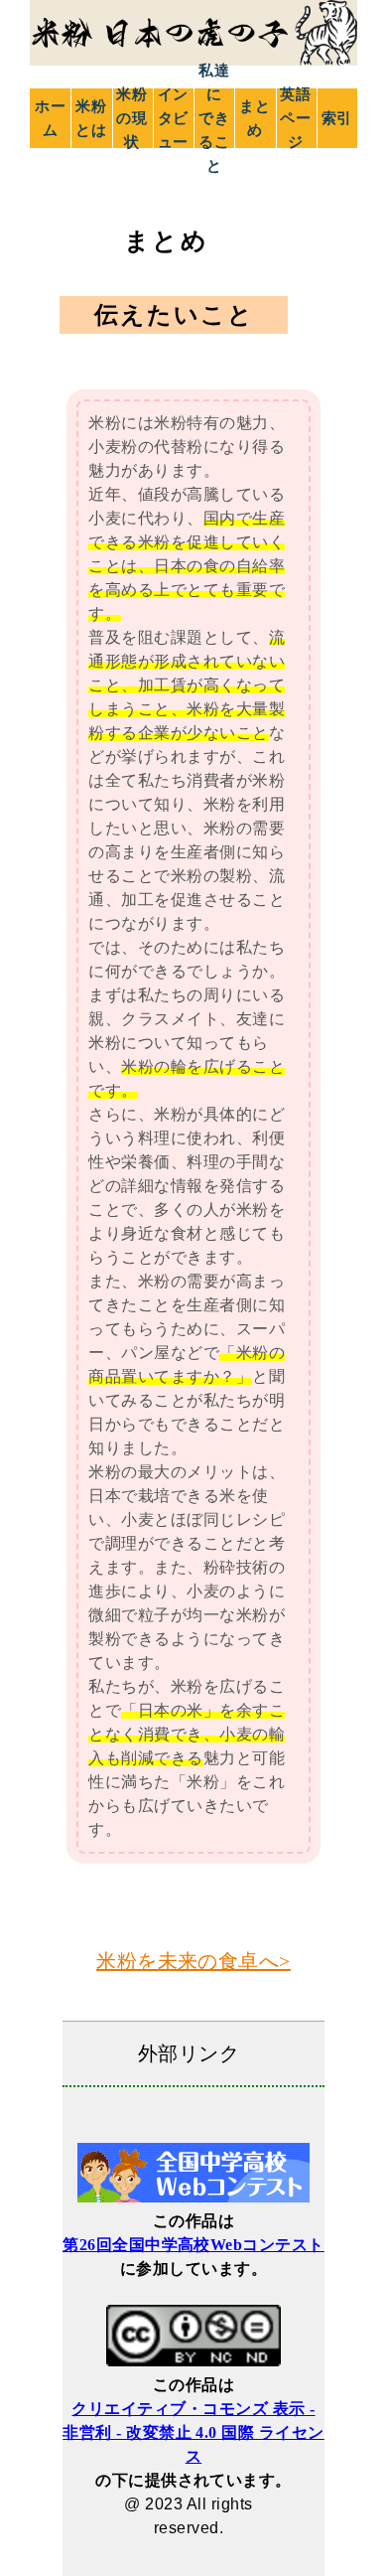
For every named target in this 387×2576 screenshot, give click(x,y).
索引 (337, 118)
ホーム (51, 118)
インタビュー (174, 118)
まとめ (255, 118)
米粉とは (91, 118)
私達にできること (214, 118)
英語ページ (296, 118)
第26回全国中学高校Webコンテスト (193, 2245)
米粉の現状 (132, 118)
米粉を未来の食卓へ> (193, 1961)
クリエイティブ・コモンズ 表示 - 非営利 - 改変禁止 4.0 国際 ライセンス (193, 2432)
